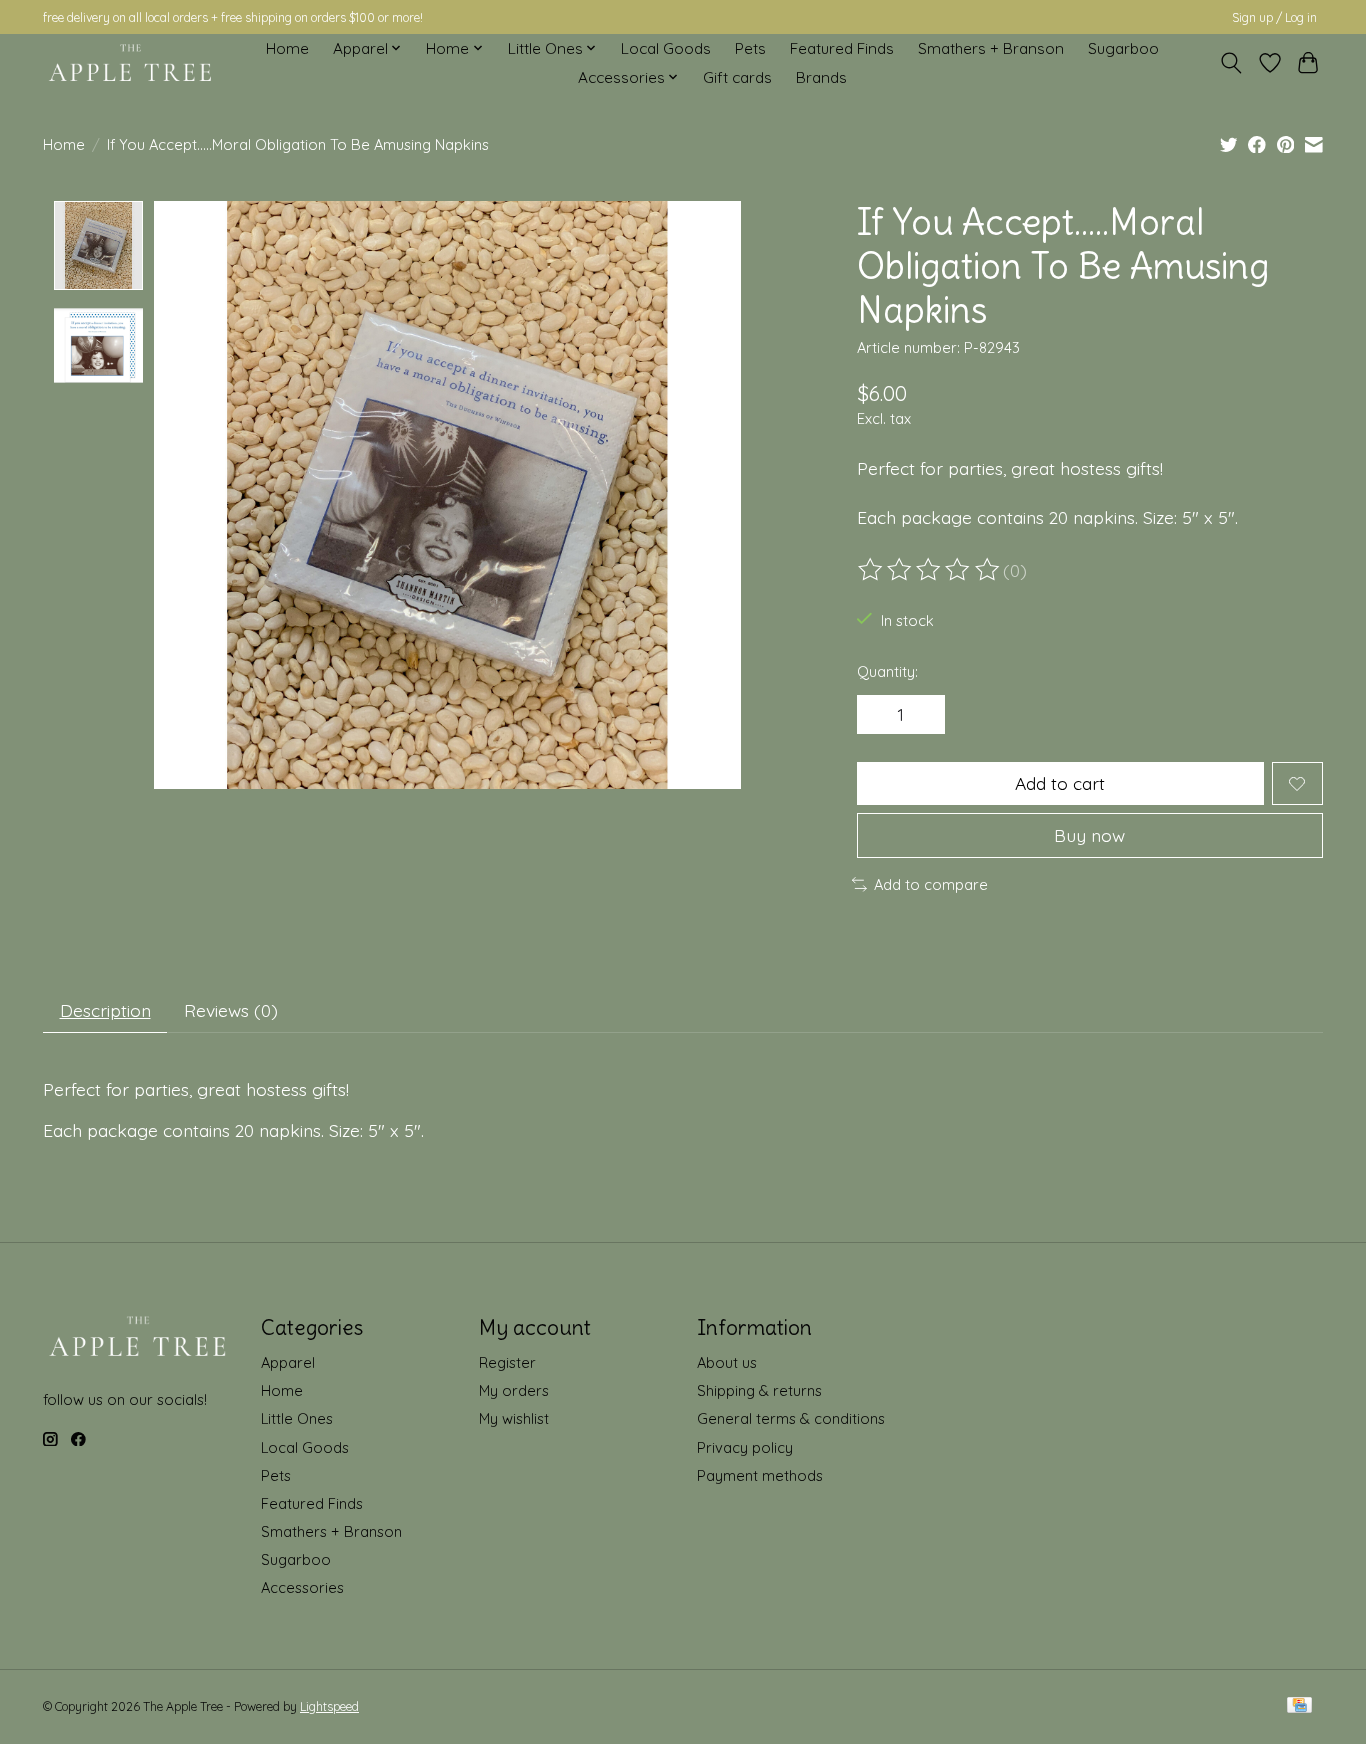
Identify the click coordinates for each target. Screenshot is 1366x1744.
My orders (514, 1390)
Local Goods (666, 48)
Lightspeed (329, 1706)
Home (287, 48)
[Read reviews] (930, 570)
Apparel (288, 1362)
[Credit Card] (1299, 1706)
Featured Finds (842, 48)
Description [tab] (105, 1010)
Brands (821, 77)
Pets (750, 48)
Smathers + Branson (991, 48)
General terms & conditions (791, 1418)
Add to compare (931, 884)
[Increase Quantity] (923, 715)
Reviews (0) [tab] (231, 1010)
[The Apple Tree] (130, 63)
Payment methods (760, 1475)
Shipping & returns (759, 1390)
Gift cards (737, 77)
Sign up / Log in (1274, 17)
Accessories (302, 1587)
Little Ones (297, 1418)
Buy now (1089, 835)
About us (727, 1362)
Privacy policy (745, 1447)
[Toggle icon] (1231, 63)
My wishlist (514, 1418)
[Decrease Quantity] (879, 715)
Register (507, 1362)
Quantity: (887, 671)
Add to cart (1060, 783)
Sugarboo (1123, 48)
